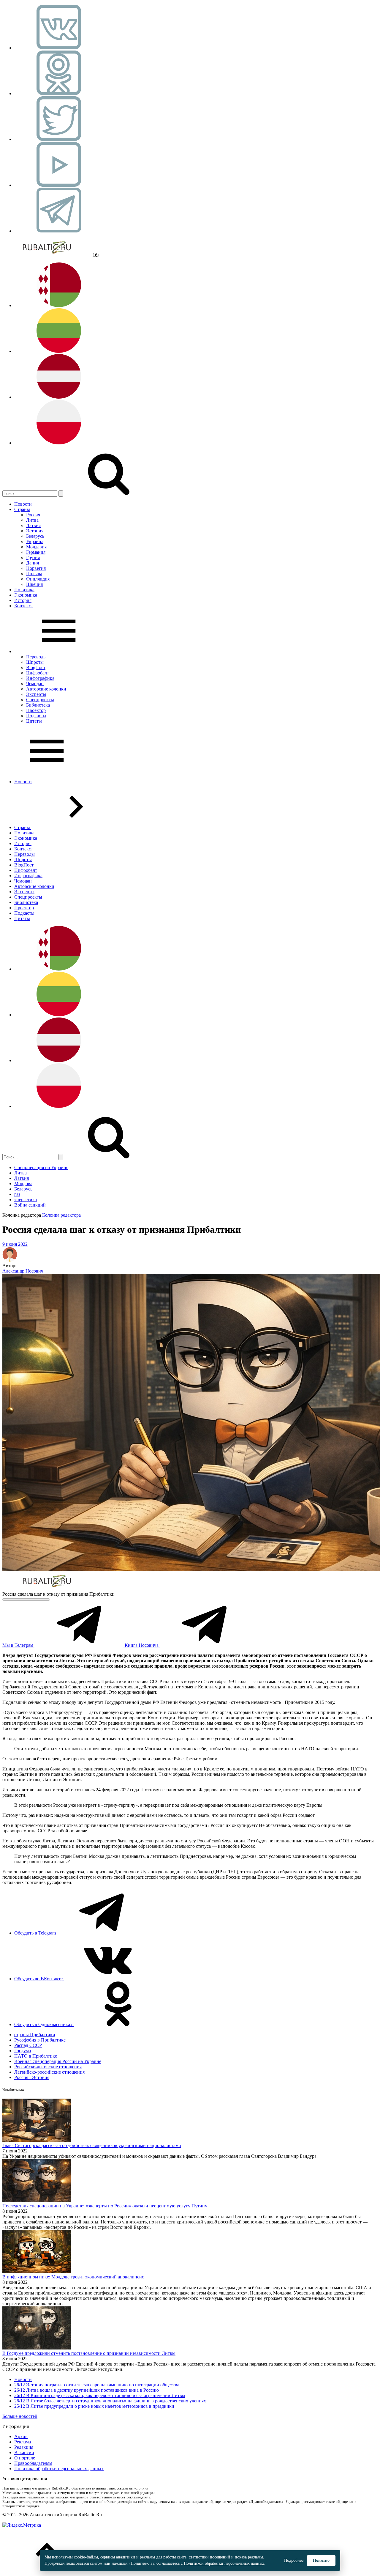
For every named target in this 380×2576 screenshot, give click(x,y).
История (23, 600)
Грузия (33, 557)
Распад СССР (28, 2045)
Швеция (34, 584)
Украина (35, 541)
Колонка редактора (61, 1215)
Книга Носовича (142, 1645)
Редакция (24, 2447)
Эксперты (36, 694)
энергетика (26, 1200)
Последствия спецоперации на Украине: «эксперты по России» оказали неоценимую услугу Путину (105, 2206)
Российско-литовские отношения (48, 2067)
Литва (32, 520)
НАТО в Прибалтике (36, 2056)
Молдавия (36, 547)
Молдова (23, 1184)
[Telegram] (59, 231)
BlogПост (36, 667)
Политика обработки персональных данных (59, 2469)
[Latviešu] (59, 397)
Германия (36, 552)
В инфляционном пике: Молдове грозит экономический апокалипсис (73, 2277)
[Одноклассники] (59, 93)
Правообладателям (33, 2463)
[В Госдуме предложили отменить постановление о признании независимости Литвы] (37, 2348)
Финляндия (38, 579)
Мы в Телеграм (18, 1645)
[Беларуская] (59, 305)
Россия (33, 515)
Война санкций (30, 1205)
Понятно (321, 2560)
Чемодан (35, 684)
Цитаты (34, 721)
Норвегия (36, 568)
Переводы (36, 657)
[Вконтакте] (59, 48)
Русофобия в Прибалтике (40, 2040)
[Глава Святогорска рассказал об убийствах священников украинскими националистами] (37, 2140)
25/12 (20, 2406)
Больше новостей (20, 2416)
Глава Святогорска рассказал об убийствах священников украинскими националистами (92, 2145)
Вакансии (24, 2452)
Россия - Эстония (32, 2077)
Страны (22, 509)
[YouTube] (59, 185)
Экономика (26, 595)
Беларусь (35, 536)
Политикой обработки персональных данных (224, 2563)
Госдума (23, 2051)
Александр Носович (23, 1271)
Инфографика (40, 678)
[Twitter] (59, 139)
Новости (23, 504)
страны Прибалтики (35, 2035)
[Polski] (59, 443)
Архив (21, 2436)
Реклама (23, 2442)
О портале (25, 2458)
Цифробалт (38, 673)
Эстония (35, 531)
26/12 (20, 2385)
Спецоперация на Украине (41, 1167)
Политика (24, 590)
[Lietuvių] (59, 351)
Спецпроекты (40, 700)
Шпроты (35, 662)
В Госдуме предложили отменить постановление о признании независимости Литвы (89, 2353)
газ (17, 1194)
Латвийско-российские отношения (49, 2072)
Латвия (33, 525)
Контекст (24, 606)
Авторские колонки (46, 689)
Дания (33, 563)
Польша (34, 574)
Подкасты (36, 716)
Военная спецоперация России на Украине (58, 2061)
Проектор (36, 710)
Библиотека (38, 705)
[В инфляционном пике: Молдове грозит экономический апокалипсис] (37, 2271)
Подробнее (294, 2560)
